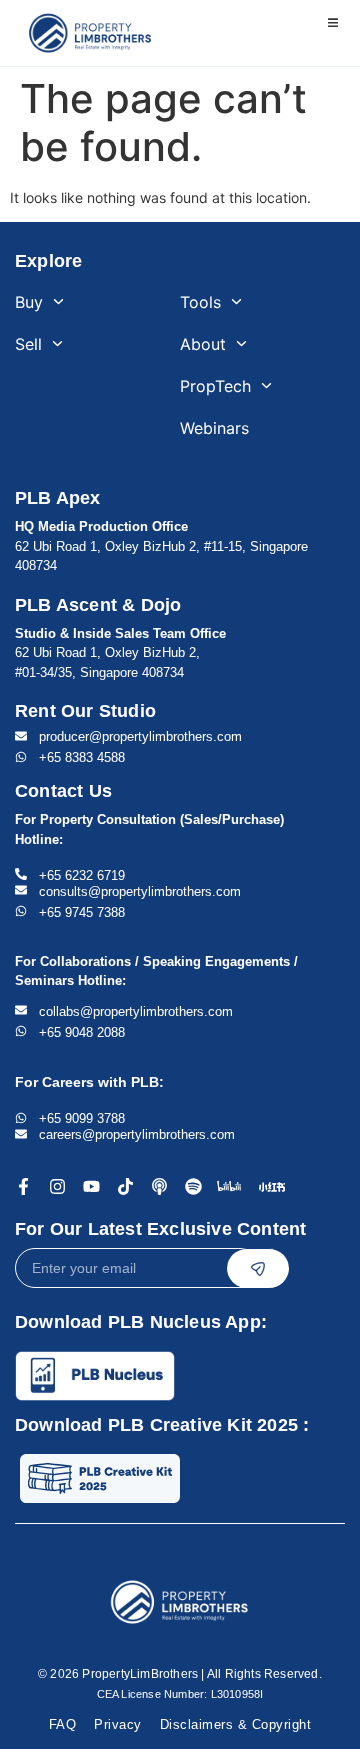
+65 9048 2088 (82, 1032)
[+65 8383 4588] (21, 757)
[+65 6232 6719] (21, 874)
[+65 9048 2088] (21, 1031)
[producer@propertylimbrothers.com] (21, 736)
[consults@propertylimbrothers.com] (21, 890)
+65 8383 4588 (82, 757)
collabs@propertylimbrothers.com (136, 1011)
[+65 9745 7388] (21, 911)
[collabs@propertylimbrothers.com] (21, 1010)
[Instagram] (57, 1186)
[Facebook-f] (23, 1186)
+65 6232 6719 (82, 875)
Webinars (214, 428)
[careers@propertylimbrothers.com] (21, 1134)
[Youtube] (91, 1186)
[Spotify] (193, 1186)
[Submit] (258, 1268)
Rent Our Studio (85, 711)
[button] (332, 22)
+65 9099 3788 (82, 1118)
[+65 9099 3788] (21, 1118)
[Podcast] (159, 1186)
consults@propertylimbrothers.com (140, 891)
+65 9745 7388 (82, 912)
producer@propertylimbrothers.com (140, 736)
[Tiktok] (125, 1186)
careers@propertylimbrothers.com (137, 1134)
